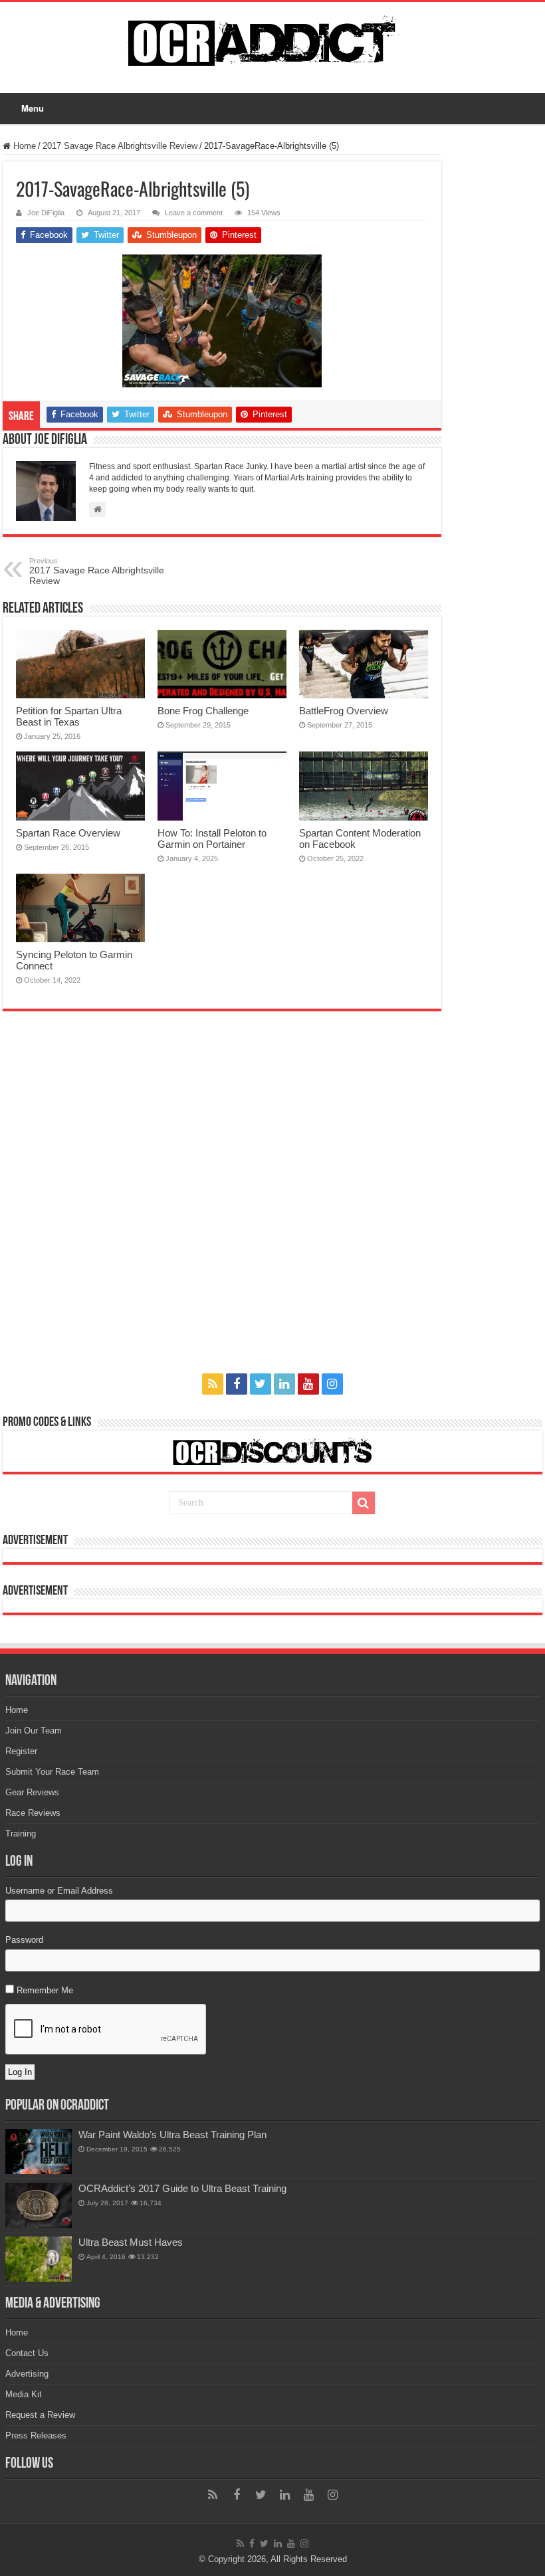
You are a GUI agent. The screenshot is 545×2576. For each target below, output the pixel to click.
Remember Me (45, 1990)
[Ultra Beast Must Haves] (39, 2259)
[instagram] (332, 1384)
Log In (20, 2072)
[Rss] (213, 1384)
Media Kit (24, 2394)
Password (24, 1940)
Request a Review (40, 2415)
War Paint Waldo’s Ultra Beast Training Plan (172, 2134)
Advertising (27, 2374)
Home (23, 146)
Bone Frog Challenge (203, 711)
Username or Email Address (59, 1891)
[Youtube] (308, 1384)
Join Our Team (34, 1731)
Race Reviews (33, 1813)
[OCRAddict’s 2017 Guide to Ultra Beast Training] (39, 2205)
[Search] (364, 1503)
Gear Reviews (32, 1792)
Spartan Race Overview (68, 833)
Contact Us (27, 2353)
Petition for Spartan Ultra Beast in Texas (69, 716)
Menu (33, 108)
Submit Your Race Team (52, 1772)
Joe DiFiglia (46, 213)
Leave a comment (194, 213)
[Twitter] (261, 1384)
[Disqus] (222, 1204)
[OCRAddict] (272, 41)
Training (21, 1833)
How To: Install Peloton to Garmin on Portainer (212, 839)
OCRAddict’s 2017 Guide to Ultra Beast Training (182, 2188)
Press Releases (36, 2435)
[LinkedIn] (284, 1384)
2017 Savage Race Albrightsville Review (120, 146)
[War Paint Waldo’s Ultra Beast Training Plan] (39, 2151)
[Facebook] (237, 1384)
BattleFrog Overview (344, 711)
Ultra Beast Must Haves (131, 2242)
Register (21, 1751)
